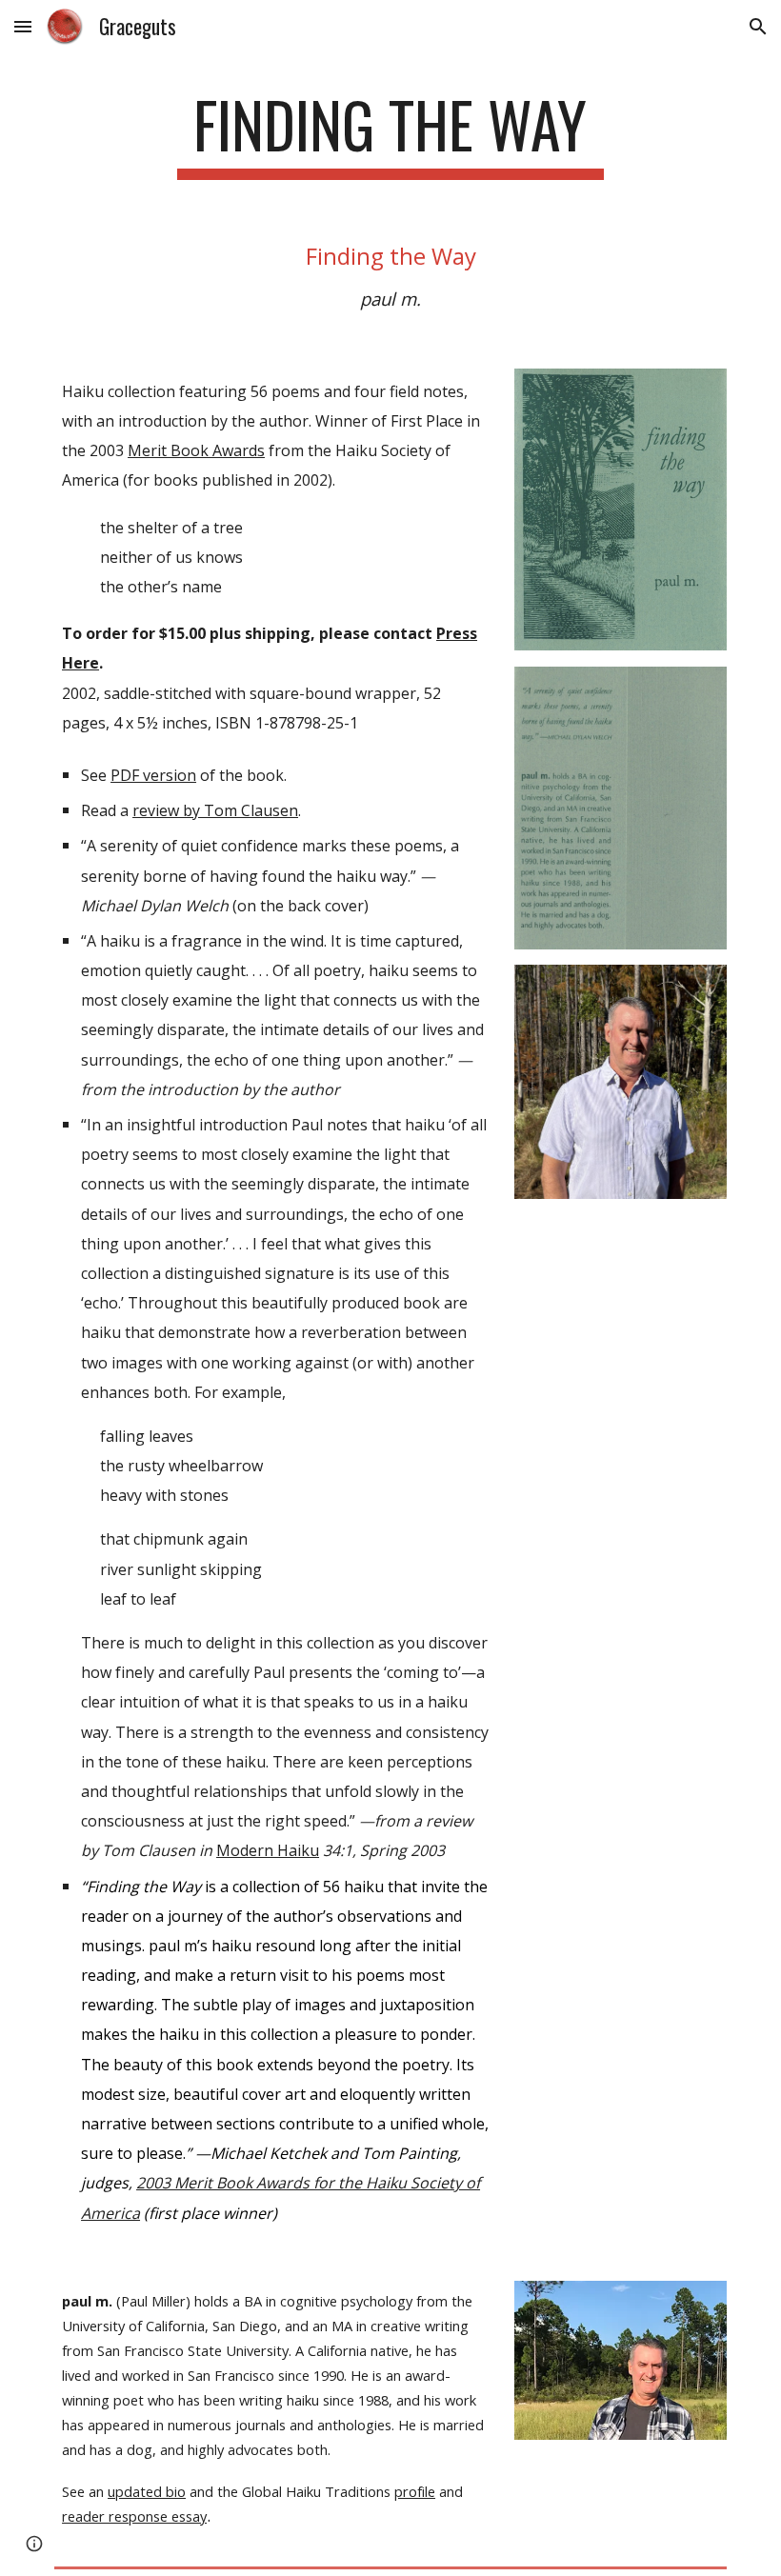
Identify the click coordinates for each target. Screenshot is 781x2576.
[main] (391, 134)
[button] (23, 26)
